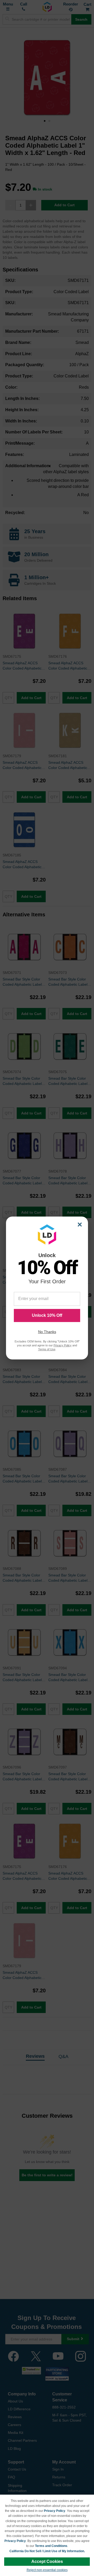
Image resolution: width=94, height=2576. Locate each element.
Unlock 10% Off (47, 1315)
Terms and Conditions (51, 2546)
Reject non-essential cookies (47, 2570)
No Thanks (47, 1332)
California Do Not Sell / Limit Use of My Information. (47, 2551)
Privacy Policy (55, 2511)
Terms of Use (47, 1349)
